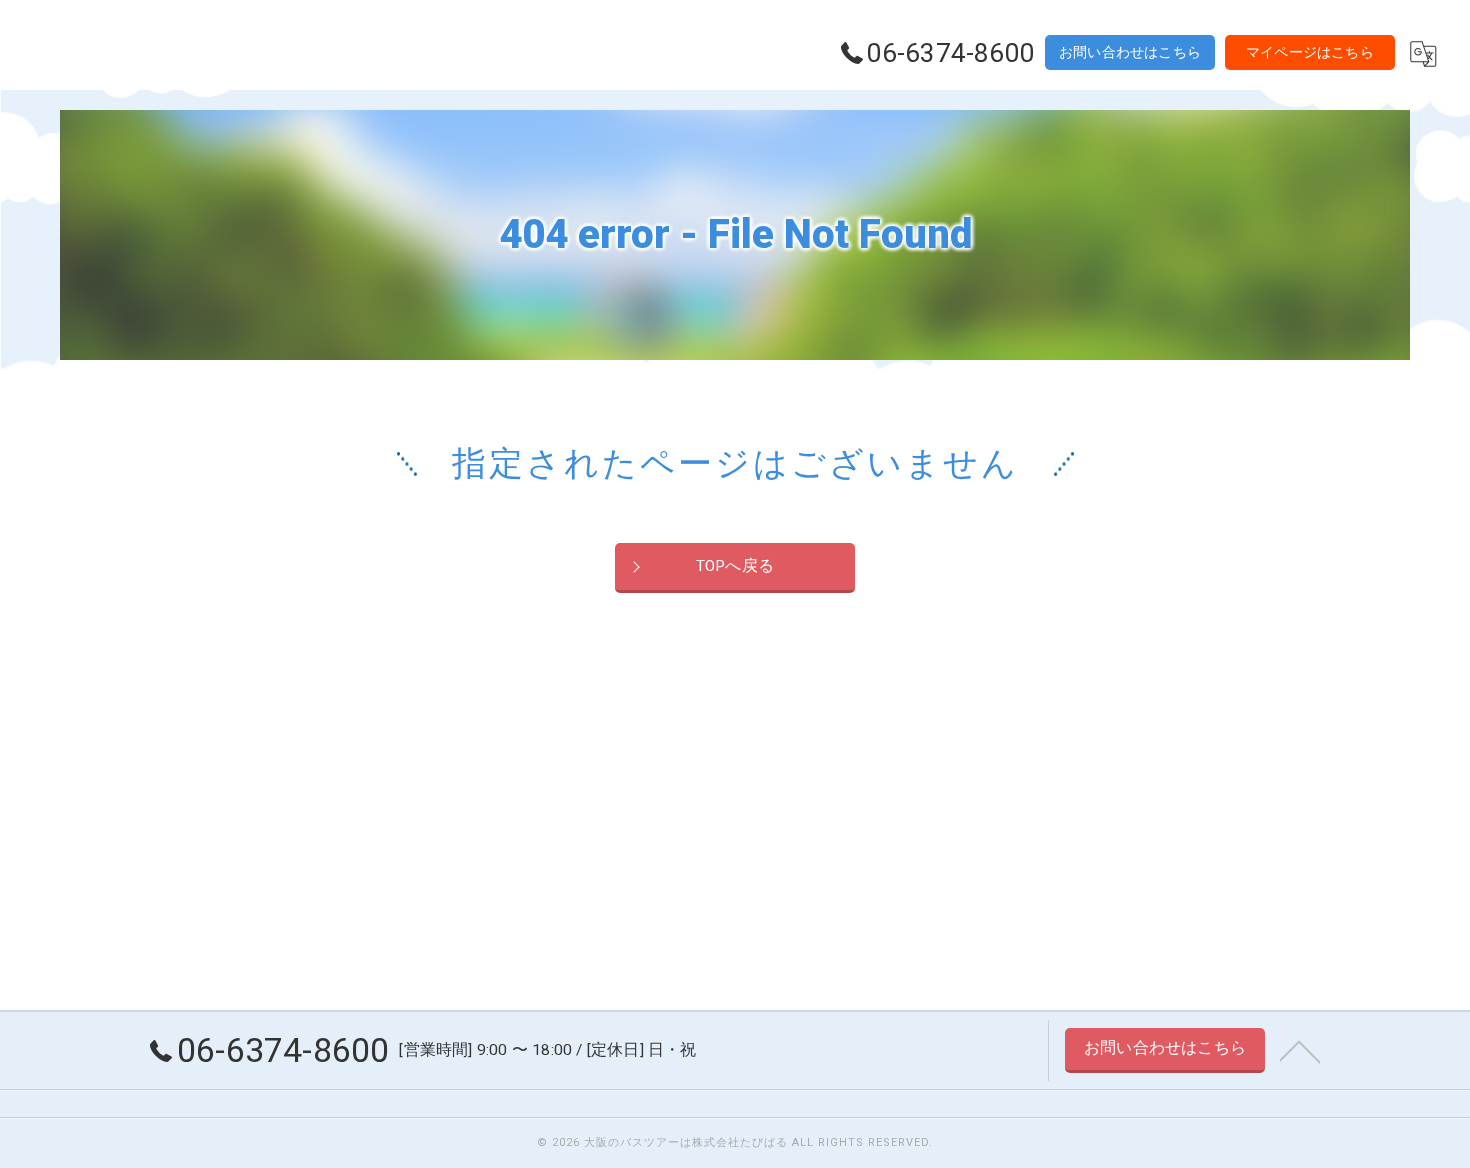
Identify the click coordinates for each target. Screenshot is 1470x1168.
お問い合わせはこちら (1130, 52)
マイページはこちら (1310, 52)
